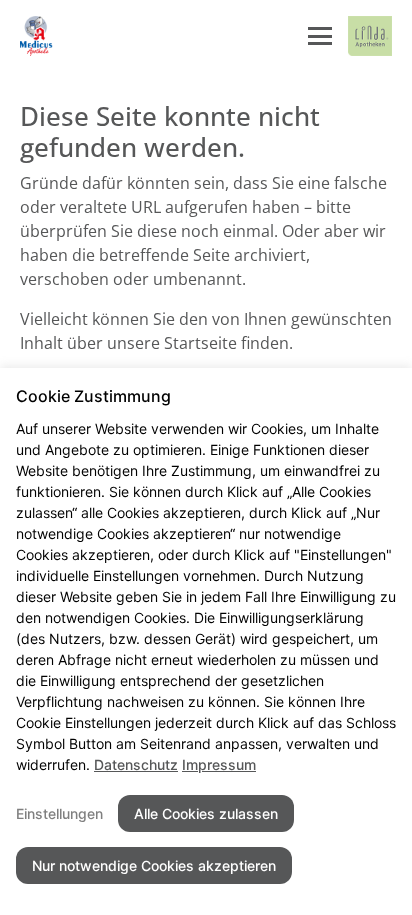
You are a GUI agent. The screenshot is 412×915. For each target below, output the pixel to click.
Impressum (219, 764)
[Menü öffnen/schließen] (320, 36)
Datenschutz (136, 764)
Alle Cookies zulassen (206, 813)
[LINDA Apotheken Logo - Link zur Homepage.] (370, 36)
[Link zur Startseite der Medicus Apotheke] (38, 36)
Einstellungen (59, 813)
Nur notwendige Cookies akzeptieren (154, 865)
